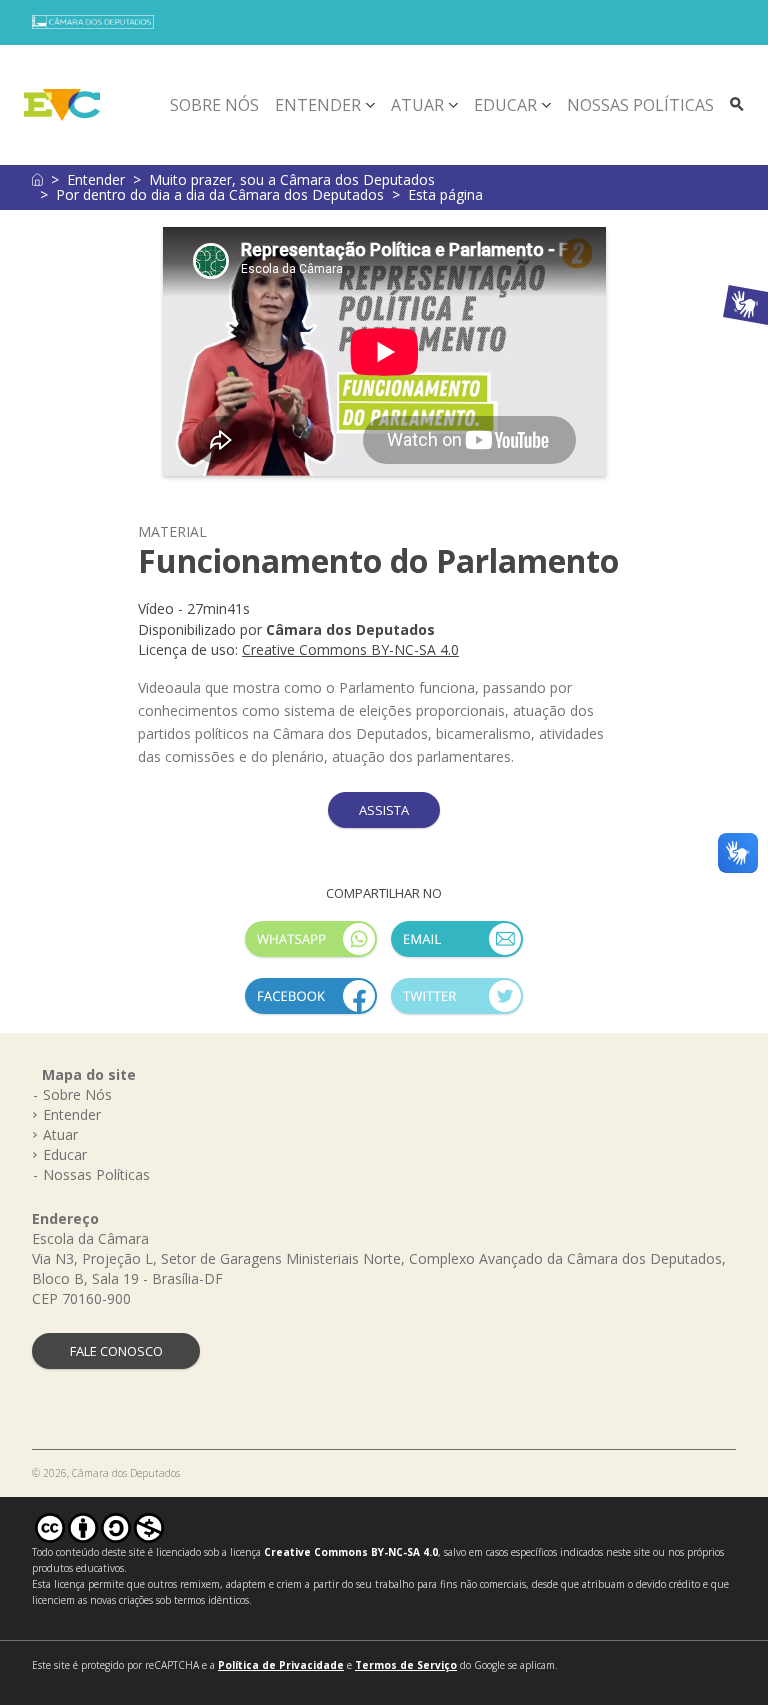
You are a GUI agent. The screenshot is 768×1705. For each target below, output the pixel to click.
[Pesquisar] (737, 105)
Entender (318, 105)
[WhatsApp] (311, 947)
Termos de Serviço (406, 1665)
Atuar (417, 105)
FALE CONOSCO (116, 1351)
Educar (505, 105)
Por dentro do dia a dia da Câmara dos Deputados (220, 194)
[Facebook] (311, 1004)
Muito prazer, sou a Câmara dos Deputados (292, 179)
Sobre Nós (214, 105)
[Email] (457, 947)
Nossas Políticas (640, 105)
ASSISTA (384, 810)
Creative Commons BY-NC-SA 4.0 (350, 649)
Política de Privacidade (281, 1665)
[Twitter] (457, 1004)
